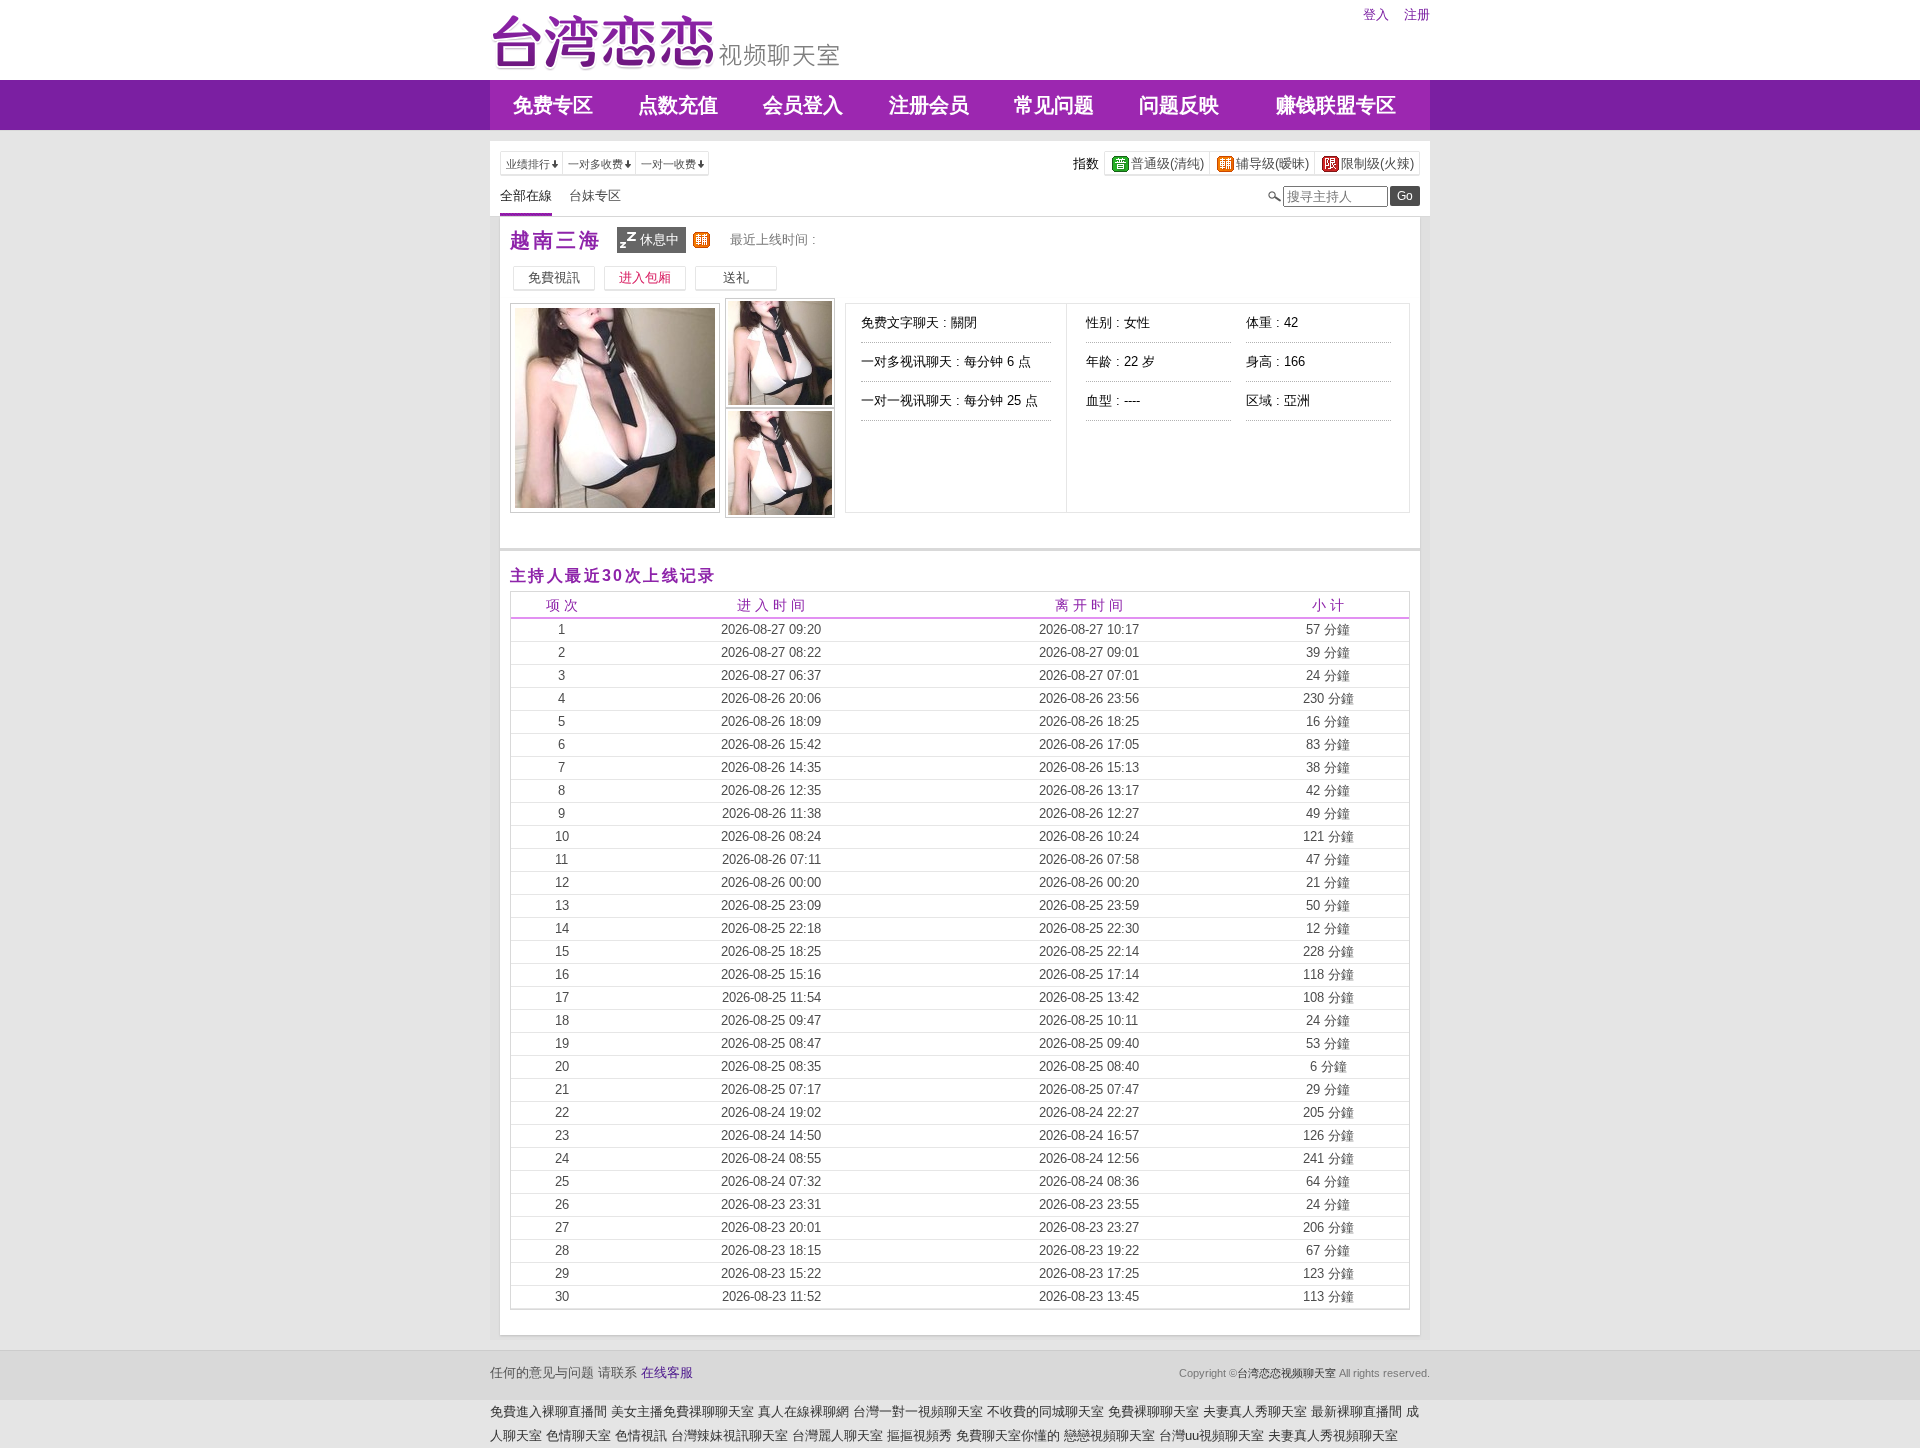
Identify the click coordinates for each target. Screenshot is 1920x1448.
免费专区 (553, 105)
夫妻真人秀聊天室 (1255, 1411)
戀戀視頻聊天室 (1109, 1435)
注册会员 (929, 105)
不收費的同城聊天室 (1045, 1411)
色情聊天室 (578, 1435)
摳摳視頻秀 (919, 1435)
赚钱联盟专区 (1336, 105)
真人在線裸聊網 (803, 1411)
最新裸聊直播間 (1356, 1411)
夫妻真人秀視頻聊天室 (1333, 1435)
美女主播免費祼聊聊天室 (682, 1411)
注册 (1417, 14)
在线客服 (667, 1372)
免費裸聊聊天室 (1153, 1411)
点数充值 (678, 105)
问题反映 (1179, 105)
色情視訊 (641, 1435)
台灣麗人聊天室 (837, 1435)
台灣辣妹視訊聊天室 (729, 1435)
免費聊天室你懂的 (1008, 1435)
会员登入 (803, 105)
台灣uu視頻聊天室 (1211, 1435)
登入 (1376, 14)
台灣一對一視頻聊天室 (918, 1411)
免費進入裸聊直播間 (548, 1411)
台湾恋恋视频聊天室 (1286, 1373)
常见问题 (1054, 105)
